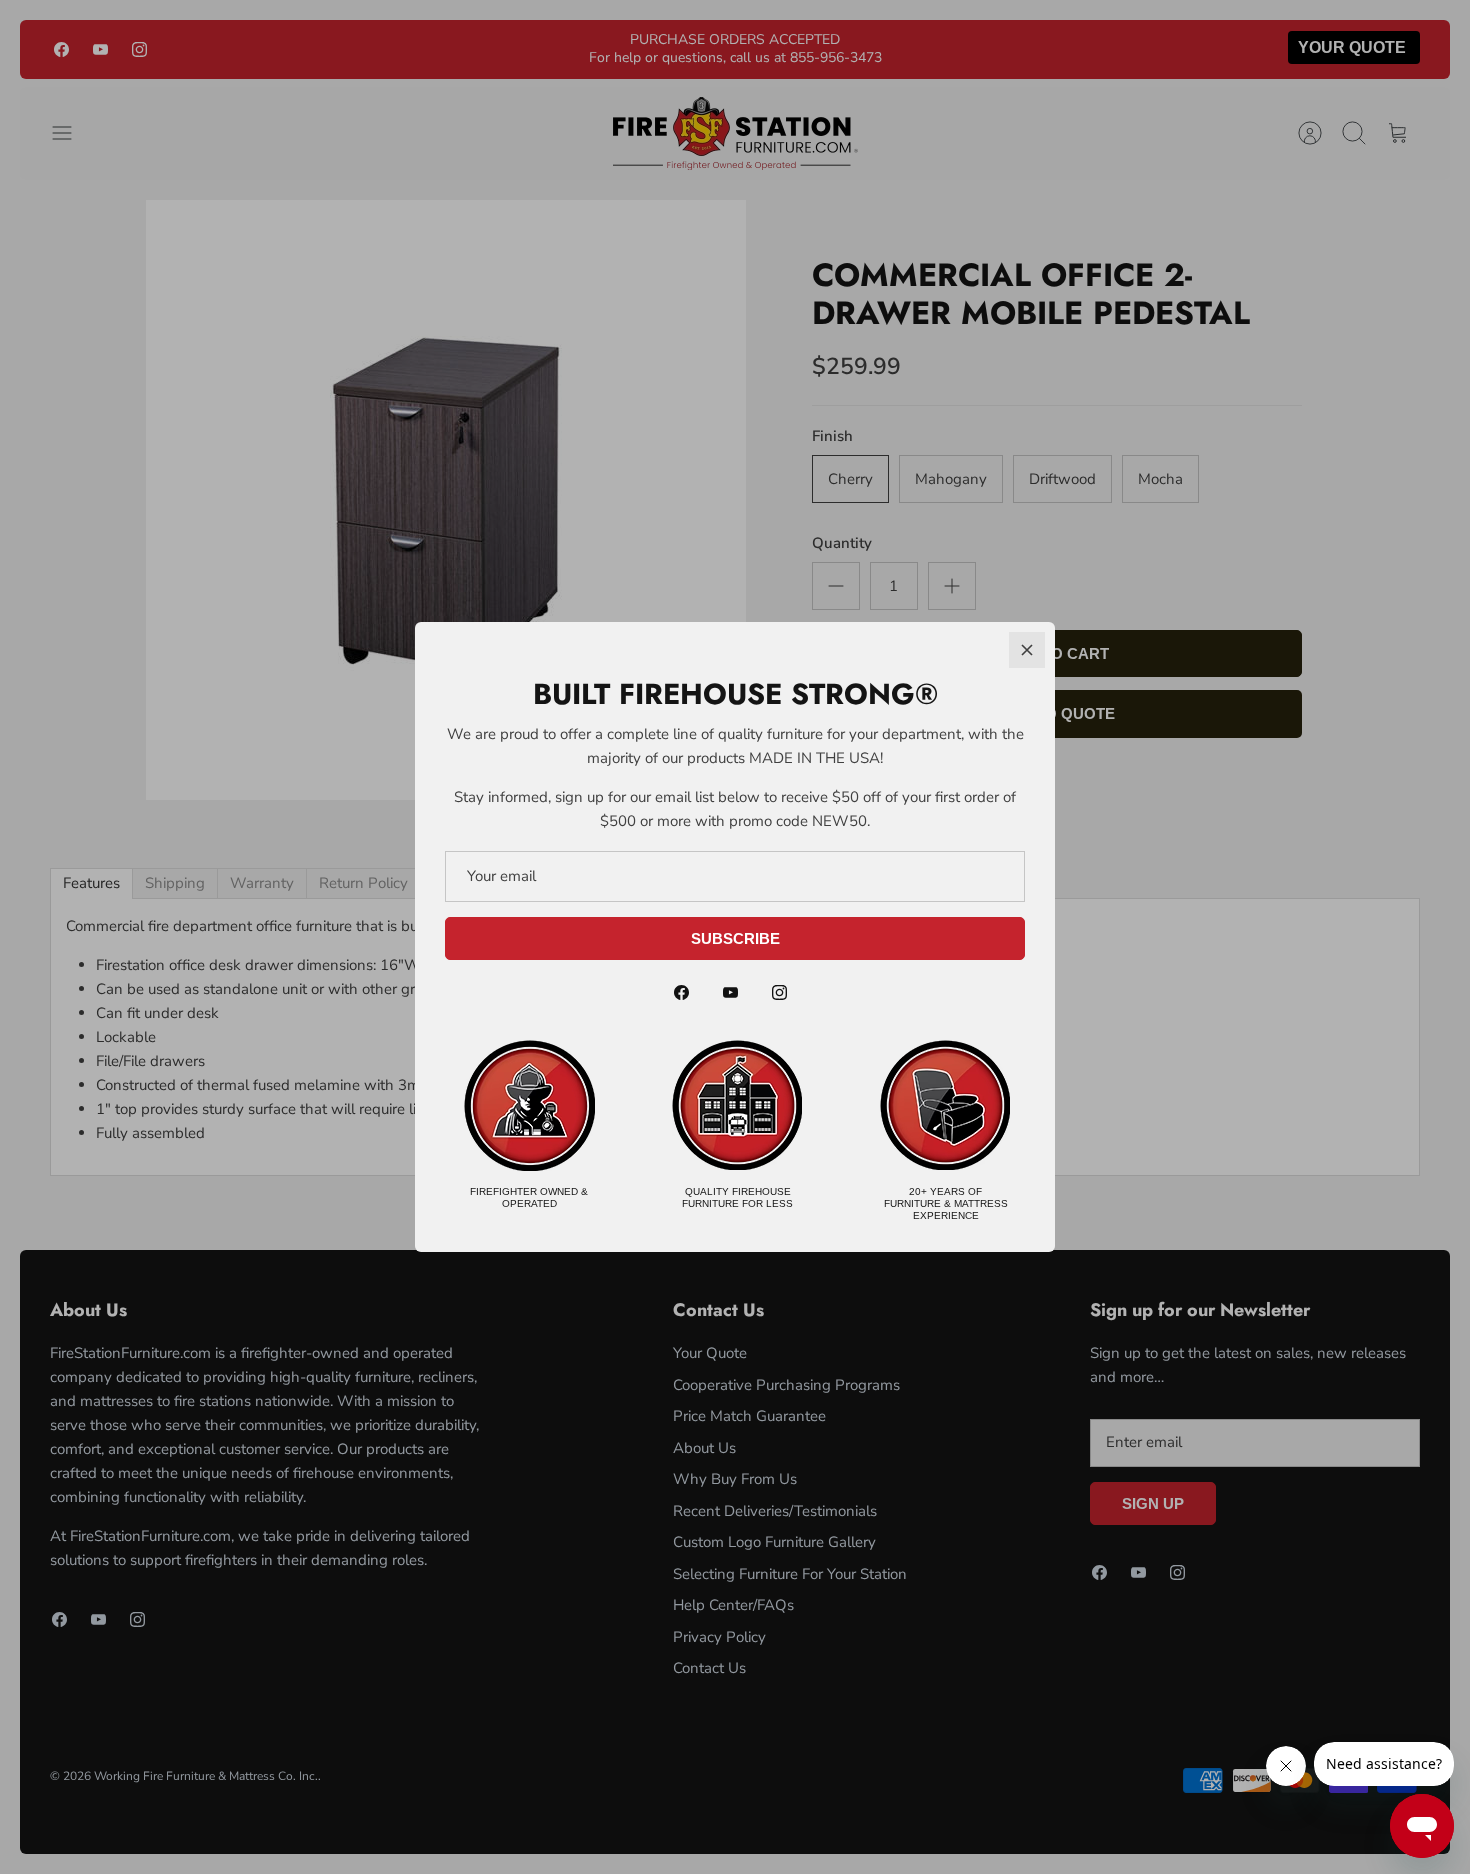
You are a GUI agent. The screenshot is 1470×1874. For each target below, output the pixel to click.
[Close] (1027, 650)
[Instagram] (779, 992)
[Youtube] (730, 992)
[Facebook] (681, 992)
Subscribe (735, 938)
